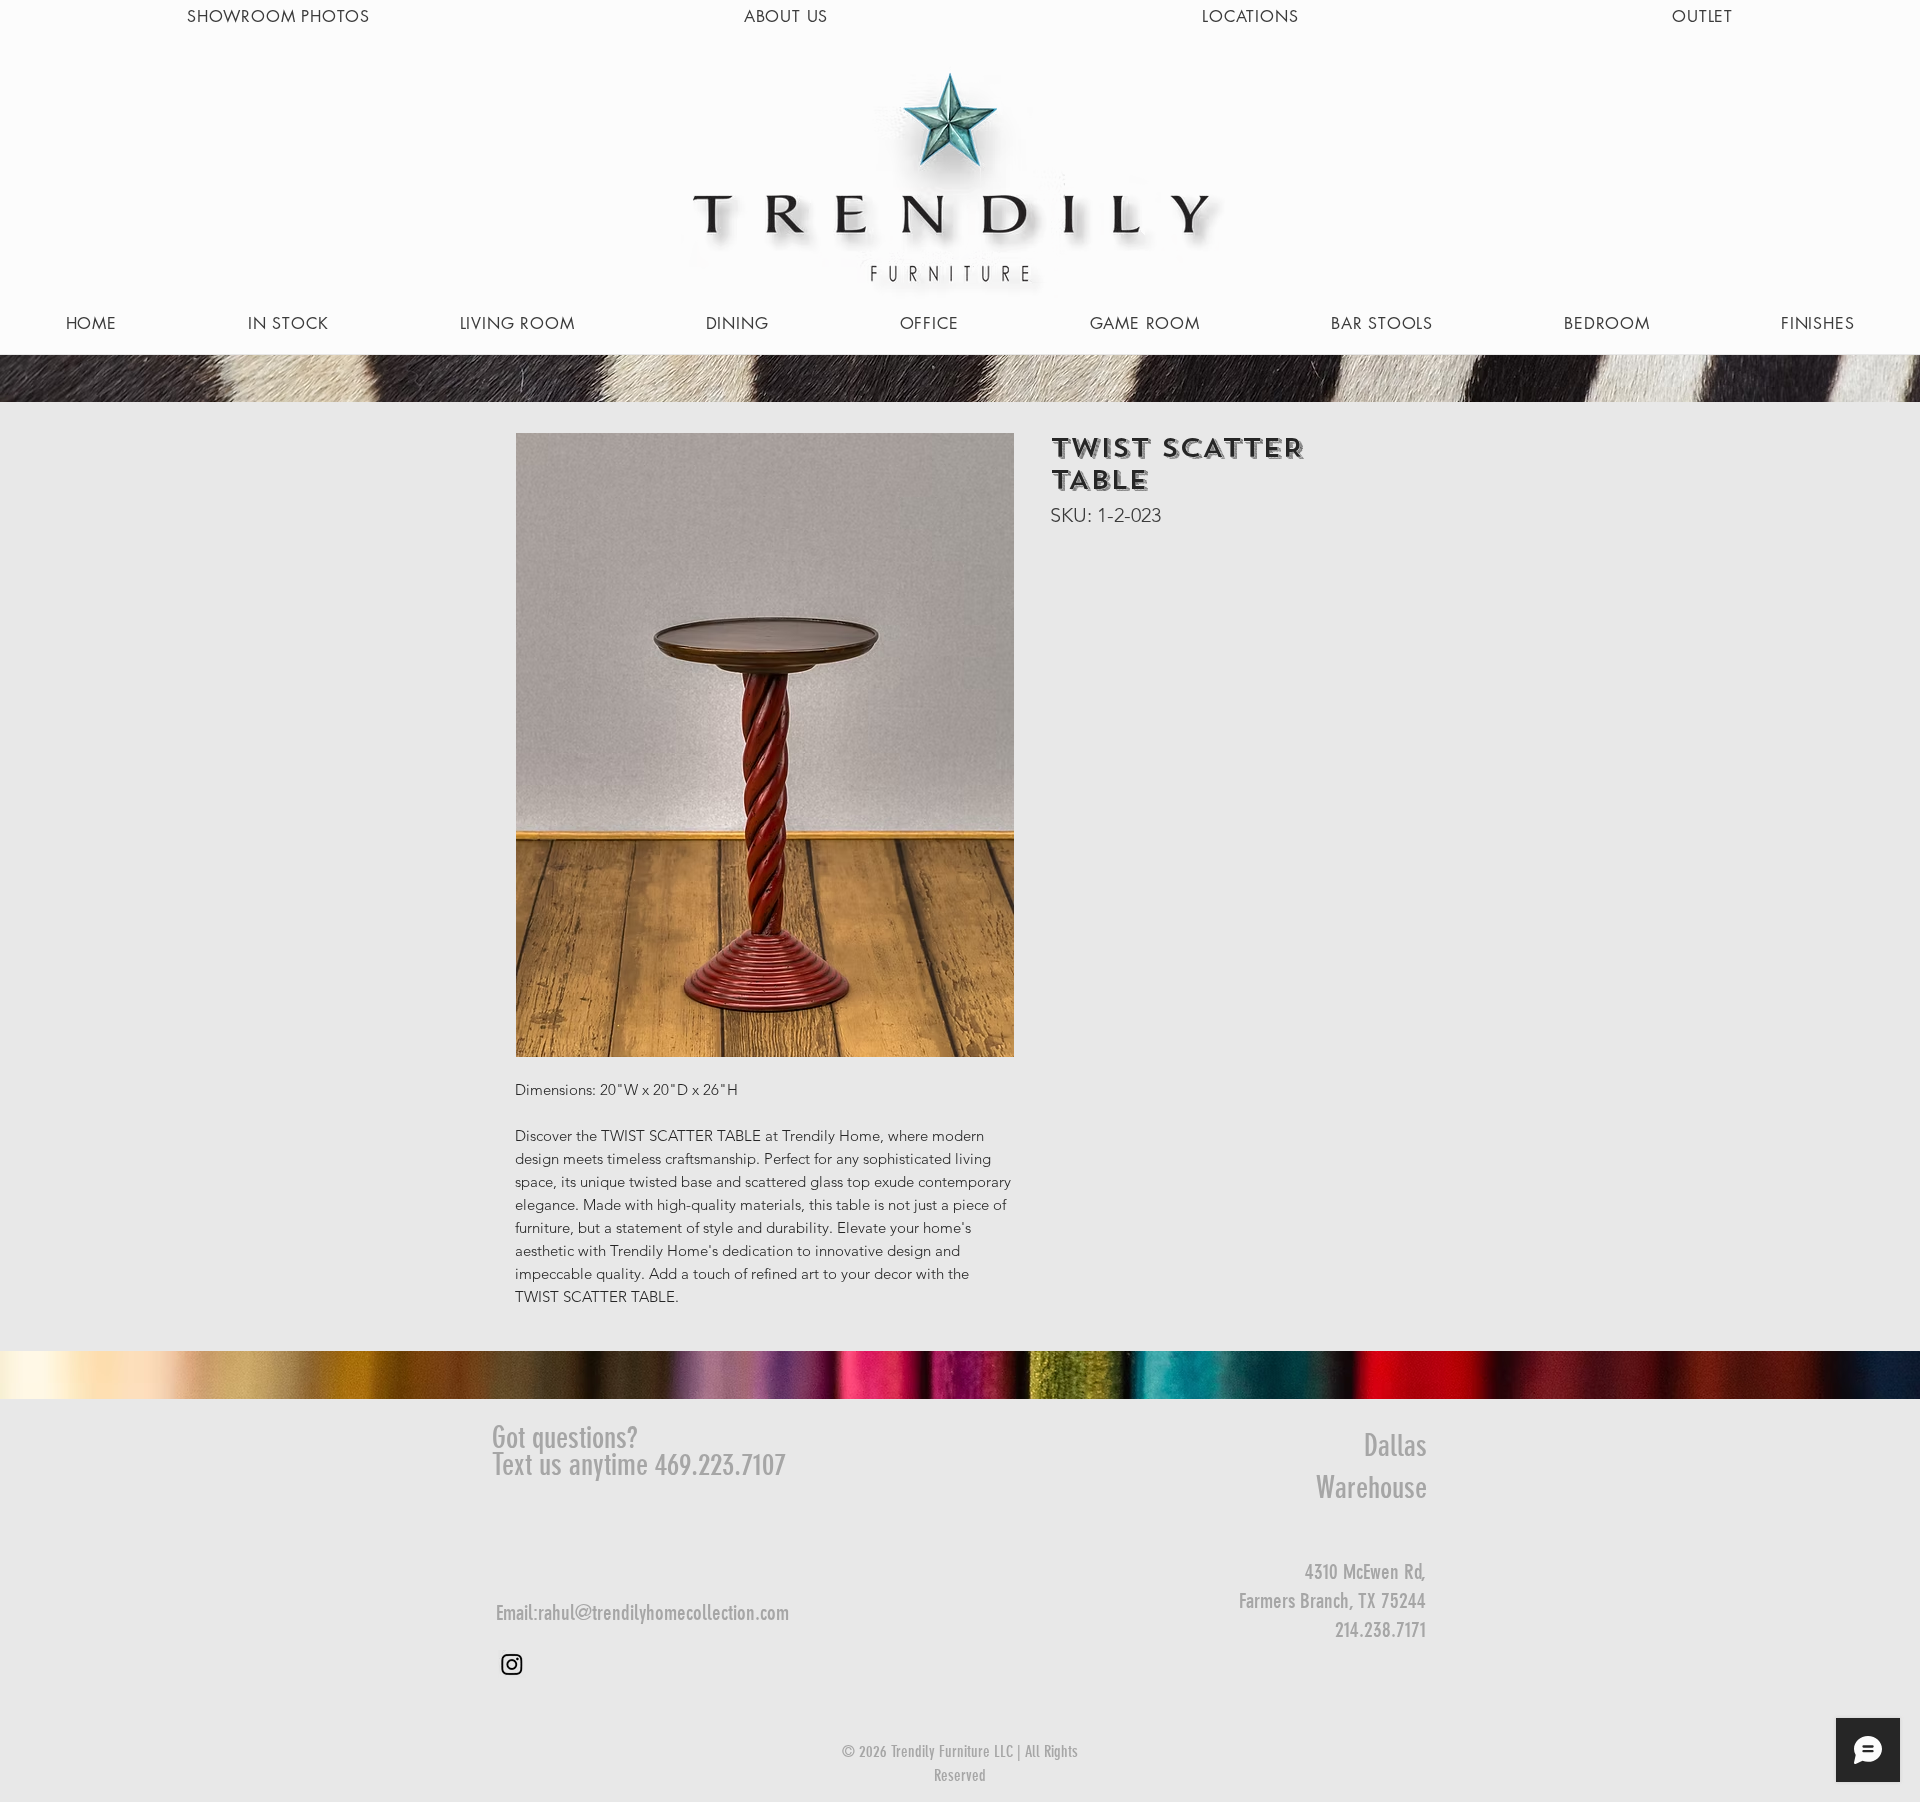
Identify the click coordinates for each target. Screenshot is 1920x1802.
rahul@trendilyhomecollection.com (663, 1612)
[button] (517, 323)
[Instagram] (512, 1664)
